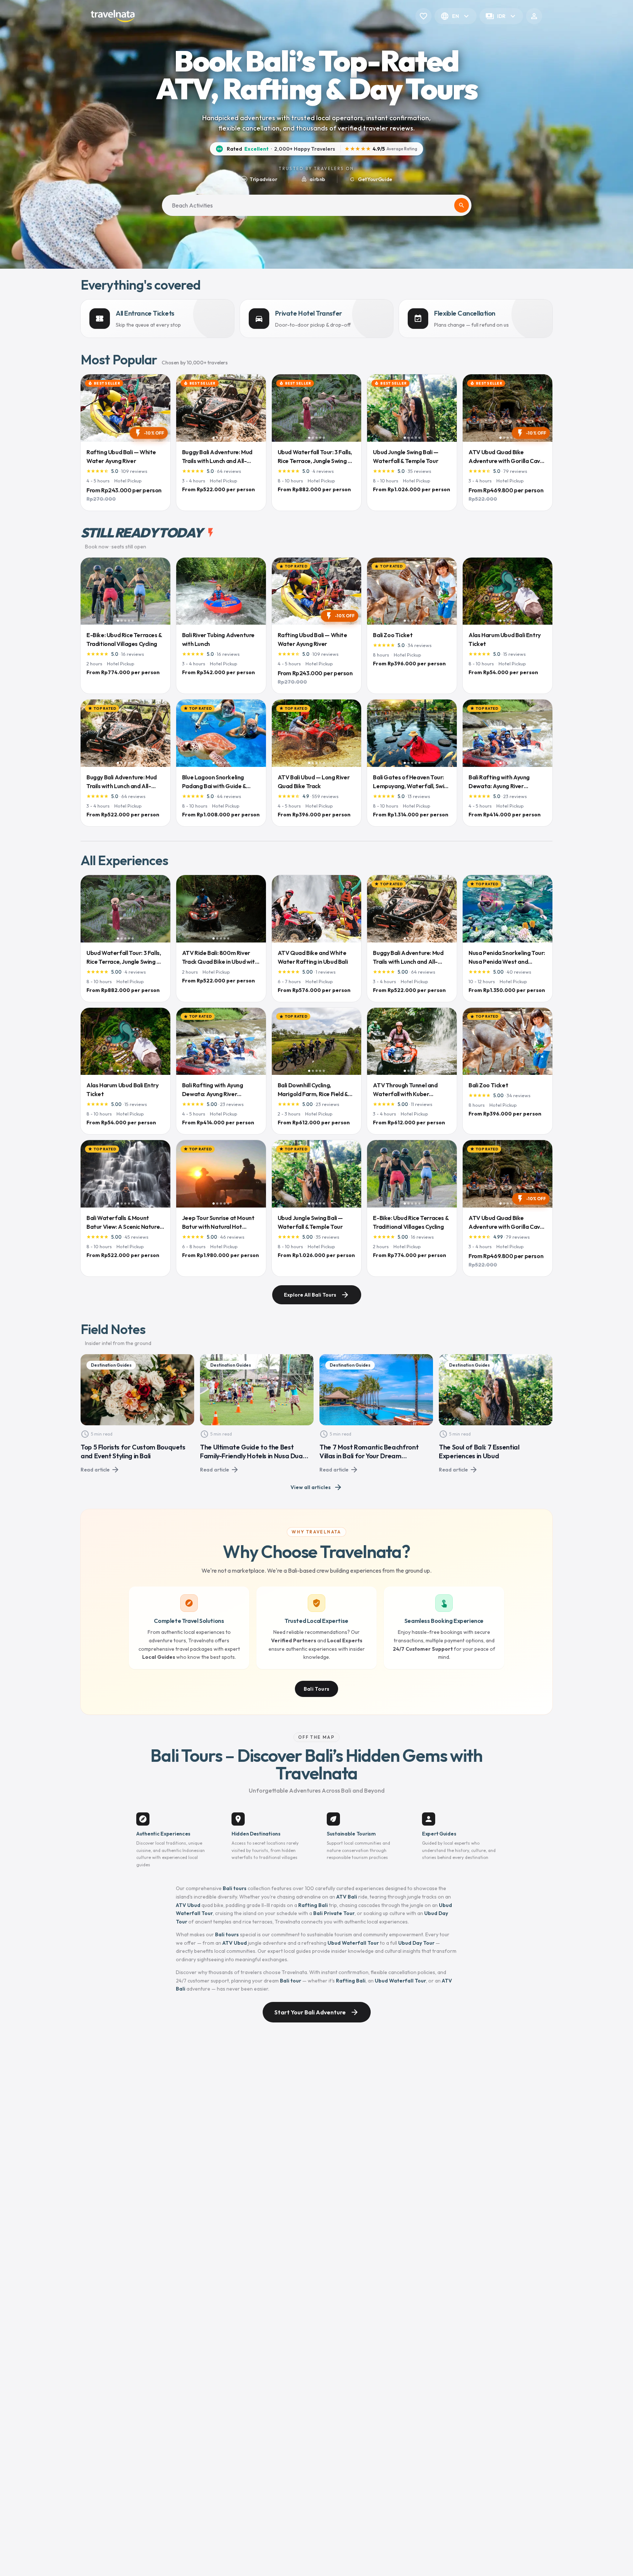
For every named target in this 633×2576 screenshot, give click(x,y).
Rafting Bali (313, 1905)
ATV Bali (347, 1897)
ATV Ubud (188, 1905)
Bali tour (290, 1981)
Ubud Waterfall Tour (353, 1943)
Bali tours (235, 1888)
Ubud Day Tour (416, 1943)
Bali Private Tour (334, 1913)
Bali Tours (317, 1689)
